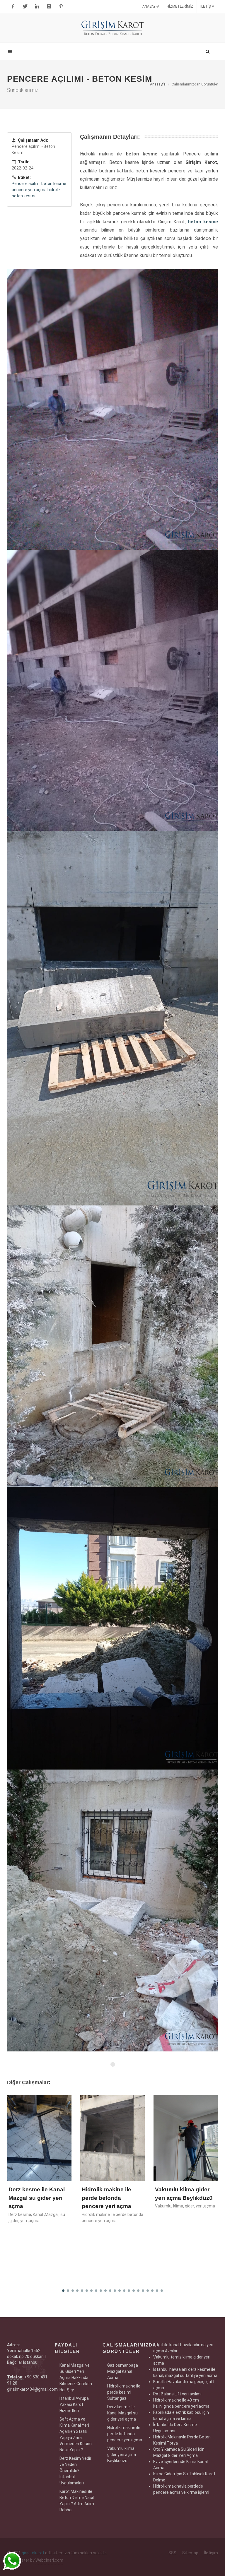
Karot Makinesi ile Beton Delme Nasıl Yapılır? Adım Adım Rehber (77, 2501)
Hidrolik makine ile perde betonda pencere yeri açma (34, 2198)
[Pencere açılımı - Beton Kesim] (112, 409)
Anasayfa (151, 6)
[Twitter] (25, 6)
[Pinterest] (61, 6)
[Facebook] (13, 6)
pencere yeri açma (29, 190)
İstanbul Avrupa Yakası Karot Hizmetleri (74, 2404)
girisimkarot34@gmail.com (32, 2389)
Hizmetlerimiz (180, 6)
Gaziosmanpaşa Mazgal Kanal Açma (123, 2371)
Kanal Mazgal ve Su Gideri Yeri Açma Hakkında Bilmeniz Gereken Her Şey (76, 2378)
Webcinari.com (49, 2560)
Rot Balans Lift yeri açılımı (177, 2394)
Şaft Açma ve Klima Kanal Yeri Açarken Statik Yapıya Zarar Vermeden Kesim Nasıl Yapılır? (76, 2434)
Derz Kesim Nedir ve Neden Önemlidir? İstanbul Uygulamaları (75, 2471)
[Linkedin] (37, 6)
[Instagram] (49, 6)
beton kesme (54, 184)
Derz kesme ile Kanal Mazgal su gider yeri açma (122, 2413)
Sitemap (190, 2553)
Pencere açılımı (26, 184)
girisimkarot (33, 2553)
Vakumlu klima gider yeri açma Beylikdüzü (122, 2455)
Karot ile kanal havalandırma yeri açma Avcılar (179, 2198)
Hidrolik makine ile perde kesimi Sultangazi (124, 2392)
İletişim (207, 6)
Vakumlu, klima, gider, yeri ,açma (112, 2206)
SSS (172, 2553)
